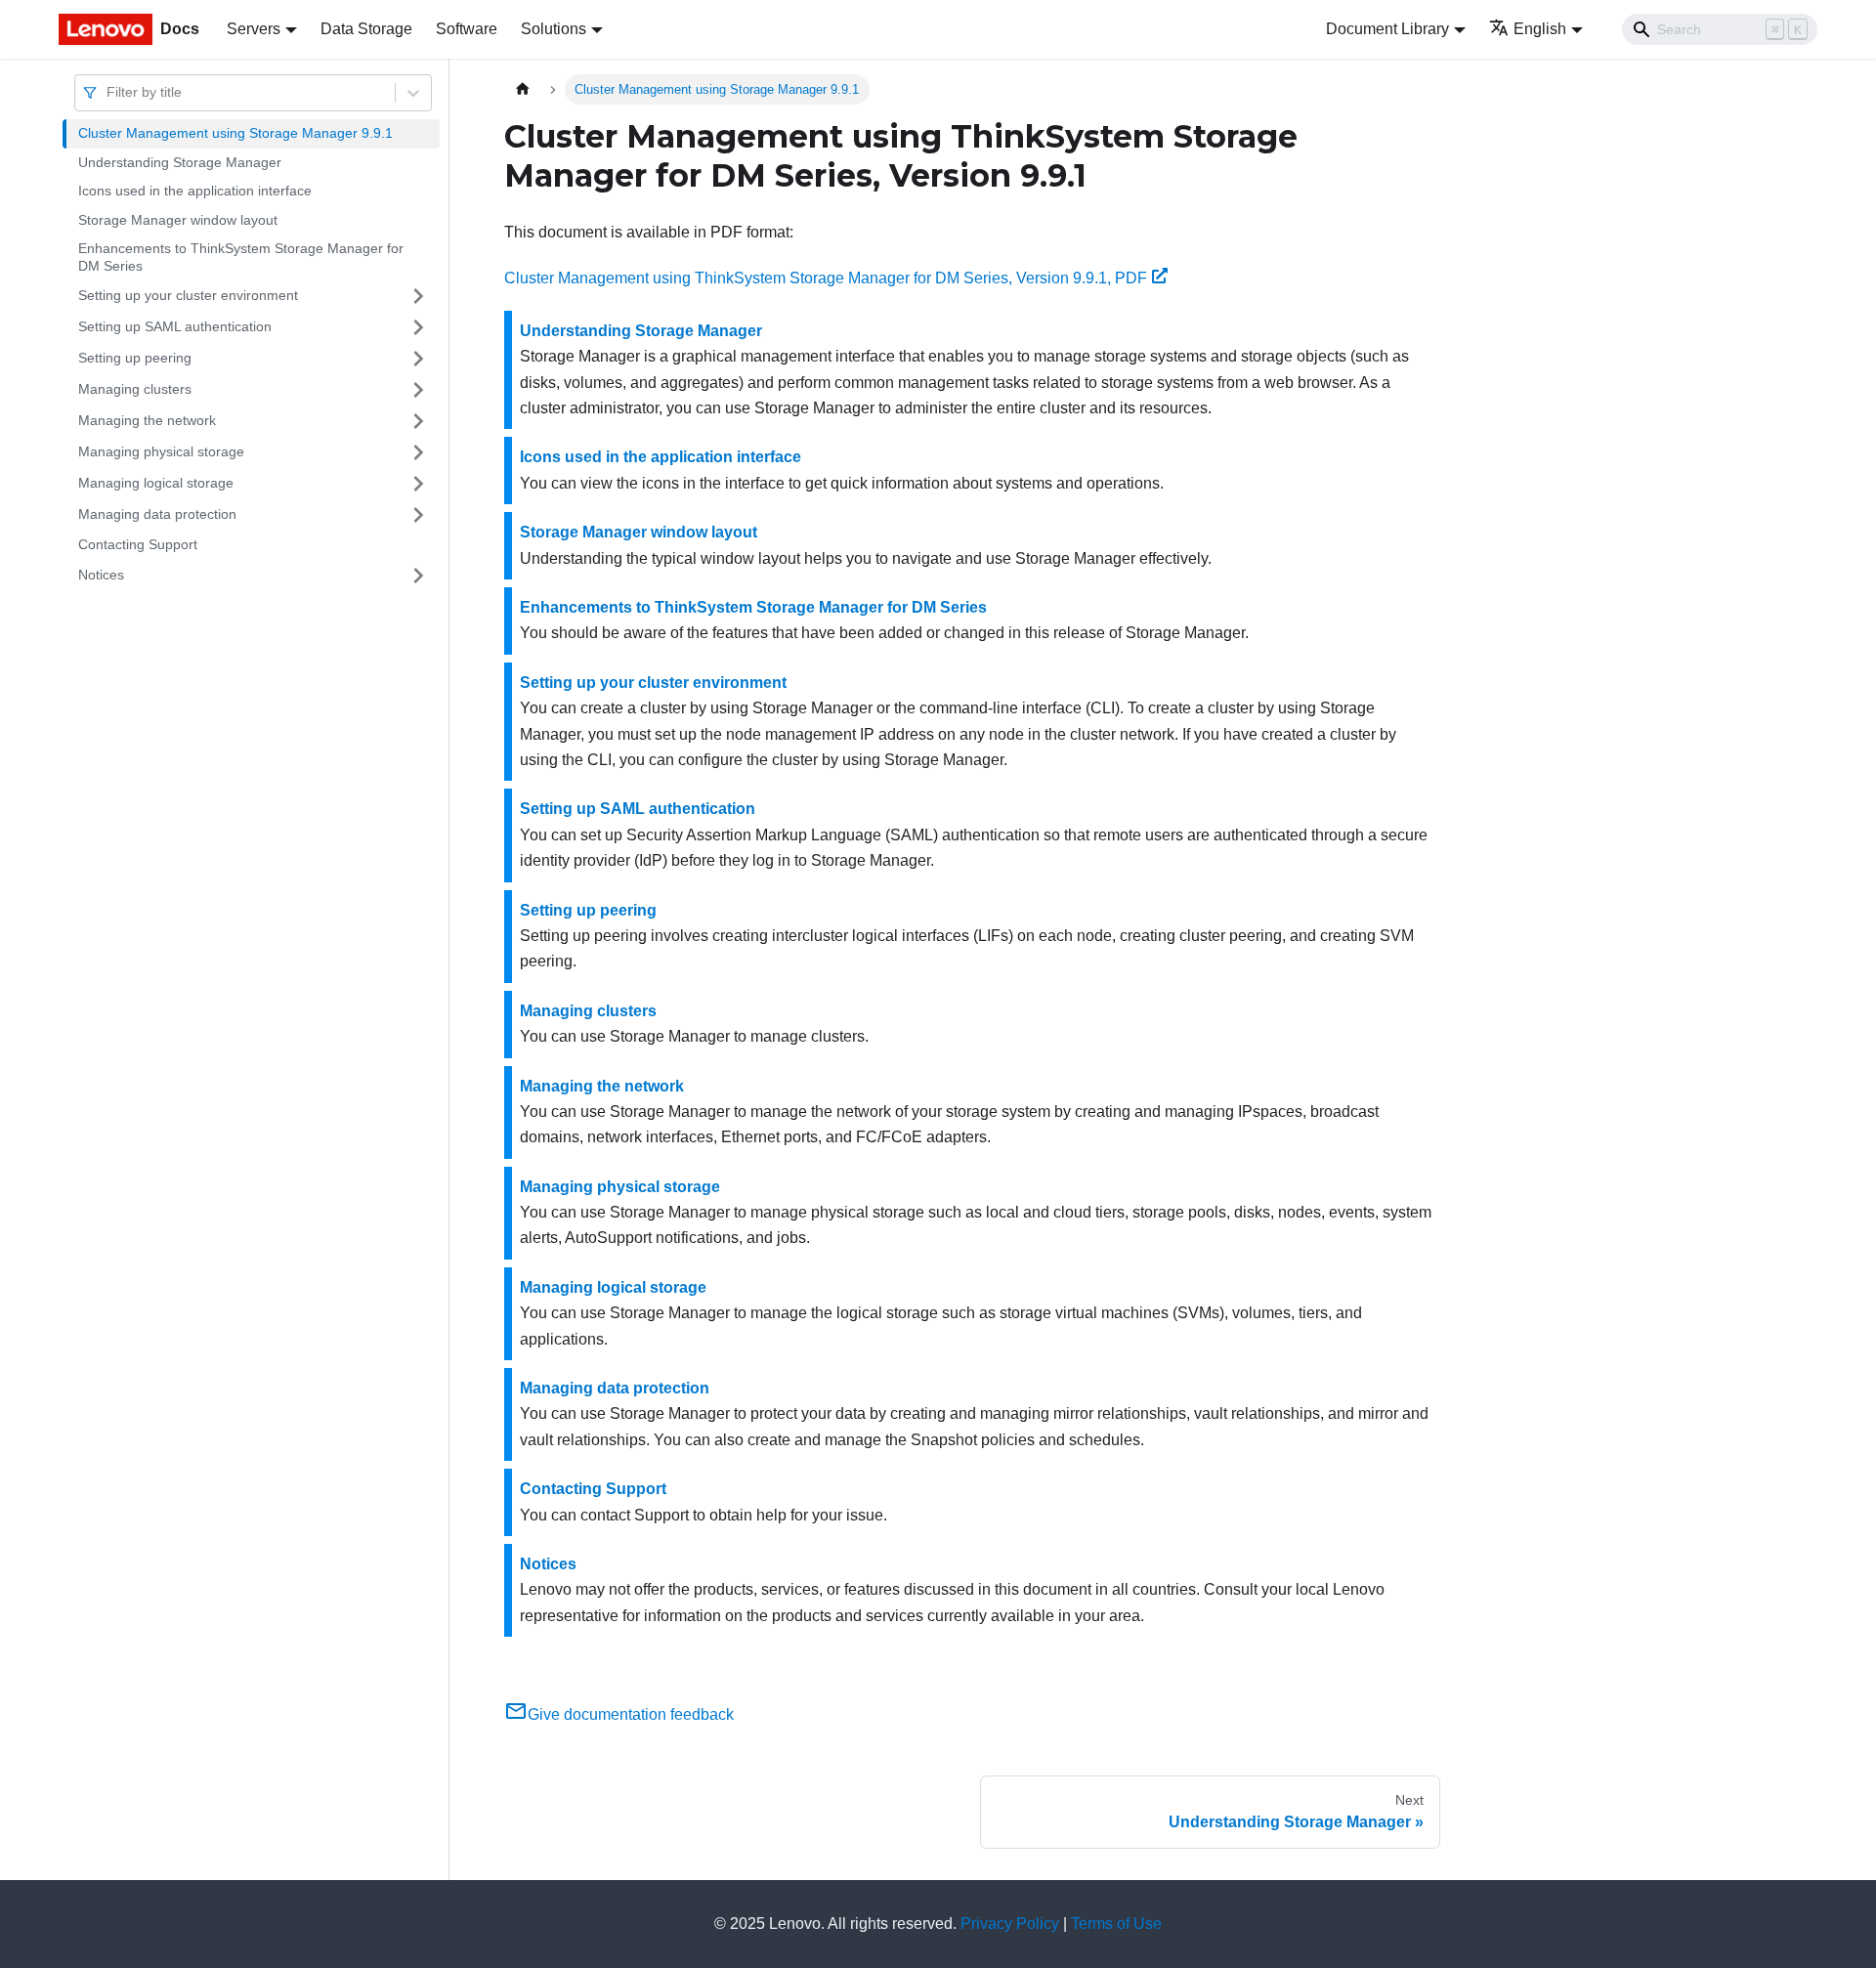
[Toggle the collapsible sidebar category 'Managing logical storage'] (418, 484)
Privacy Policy (1010, 1924)
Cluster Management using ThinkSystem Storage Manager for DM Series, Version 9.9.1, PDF (826, 278)
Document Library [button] (1387, 29)
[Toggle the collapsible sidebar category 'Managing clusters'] (418, 390)
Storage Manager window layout (178, 220)
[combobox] (108, 92)
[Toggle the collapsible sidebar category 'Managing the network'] (418, 421)
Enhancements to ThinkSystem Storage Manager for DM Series (241, 257)
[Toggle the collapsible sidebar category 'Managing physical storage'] (418, 452)
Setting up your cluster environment (188, 295)
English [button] (1540, 29)
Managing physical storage (161, 451)
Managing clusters (135, 389)
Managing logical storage (156, 483)
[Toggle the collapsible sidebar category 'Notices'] (418, 576)
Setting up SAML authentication (175, 326)
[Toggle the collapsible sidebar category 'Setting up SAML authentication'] (418, 327)
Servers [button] (254, 29)
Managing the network (147, 420)
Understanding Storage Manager (180, 162)
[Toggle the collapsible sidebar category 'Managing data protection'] (418, 515)
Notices (101, 575)
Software (467, 29)
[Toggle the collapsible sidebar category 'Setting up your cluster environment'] (418, 296)
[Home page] (523, 89)
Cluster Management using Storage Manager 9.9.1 (235, 133)
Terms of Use (1116, 1924)
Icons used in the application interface (195, 191)
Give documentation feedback (631, 1714)
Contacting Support (138, 544)
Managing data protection (157, 514)
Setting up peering (135, 358)
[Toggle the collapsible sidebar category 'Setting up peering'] (418, 359)
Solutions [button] (554, 29)
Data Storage (366, 29)
